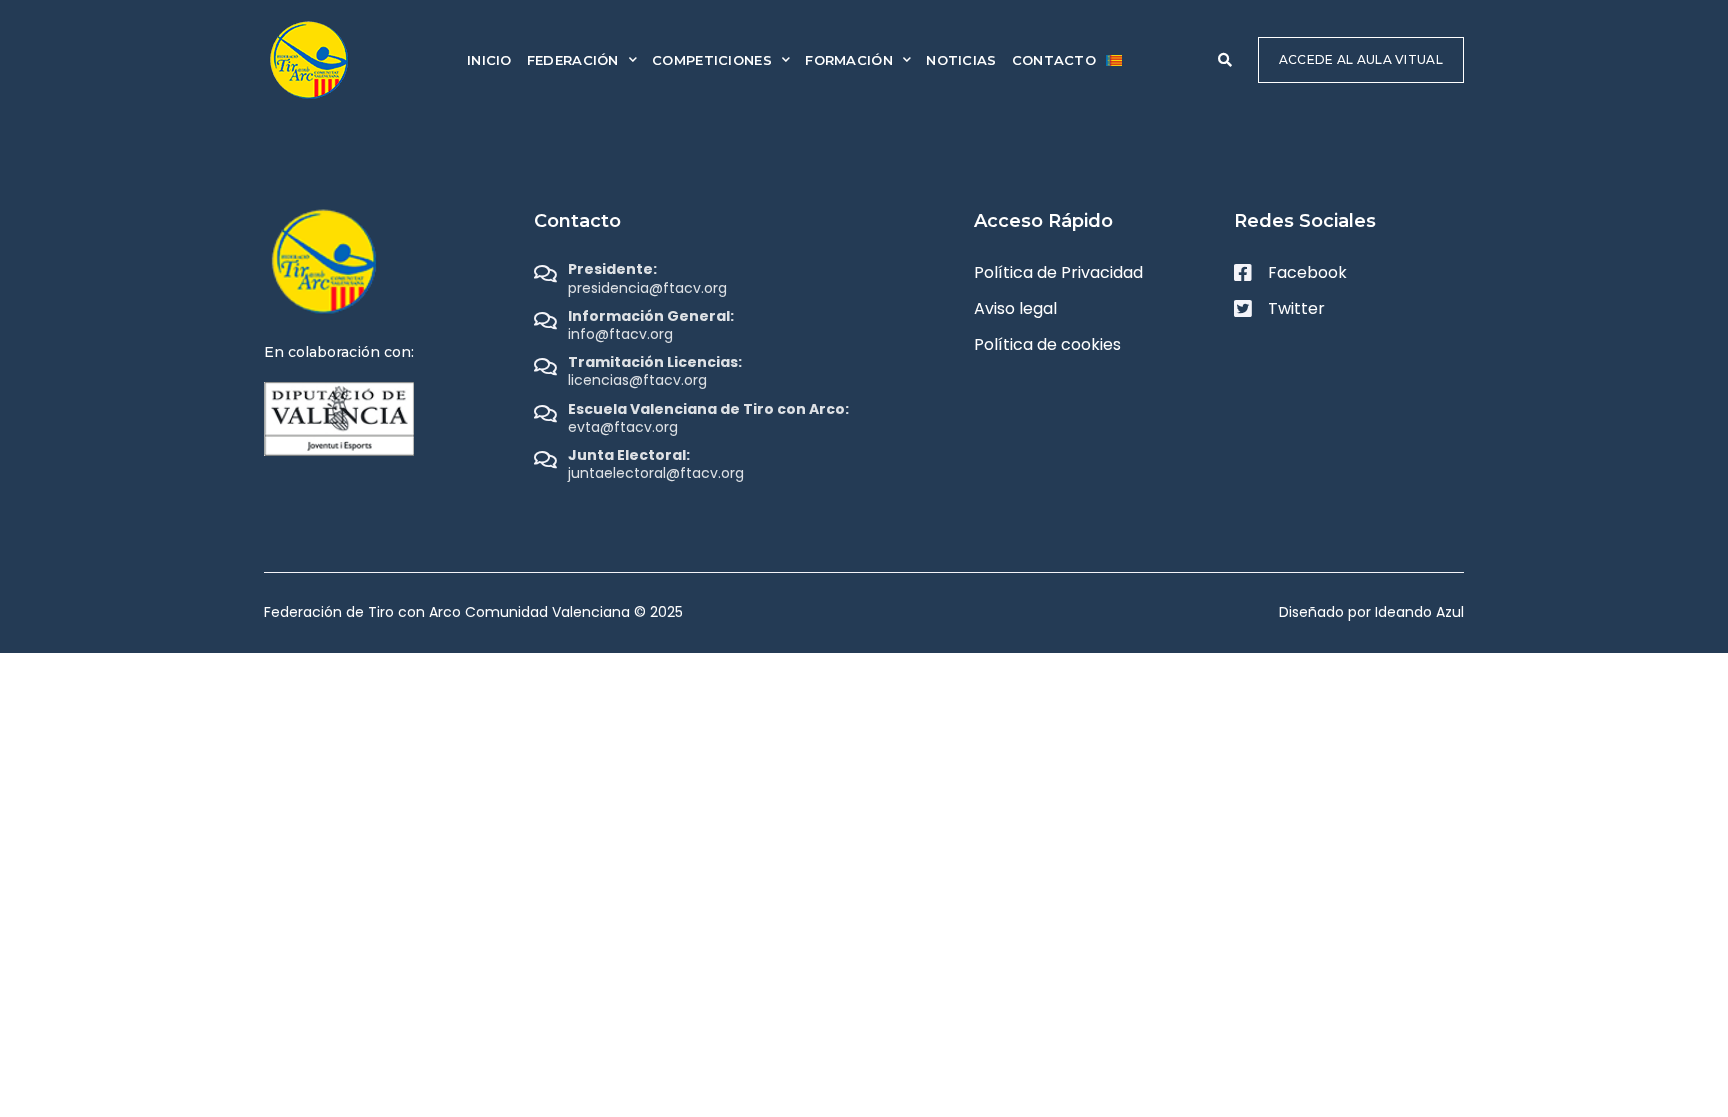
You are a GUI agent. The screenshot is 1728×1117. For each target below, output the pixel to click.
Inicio (489, 60)
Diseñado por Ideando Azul (1371, 612)
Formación (849, 60)
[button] (1225, 60)
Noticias (961, 60)
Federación (573, 60)
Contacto (1054, 60)
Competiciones (712, 60)
